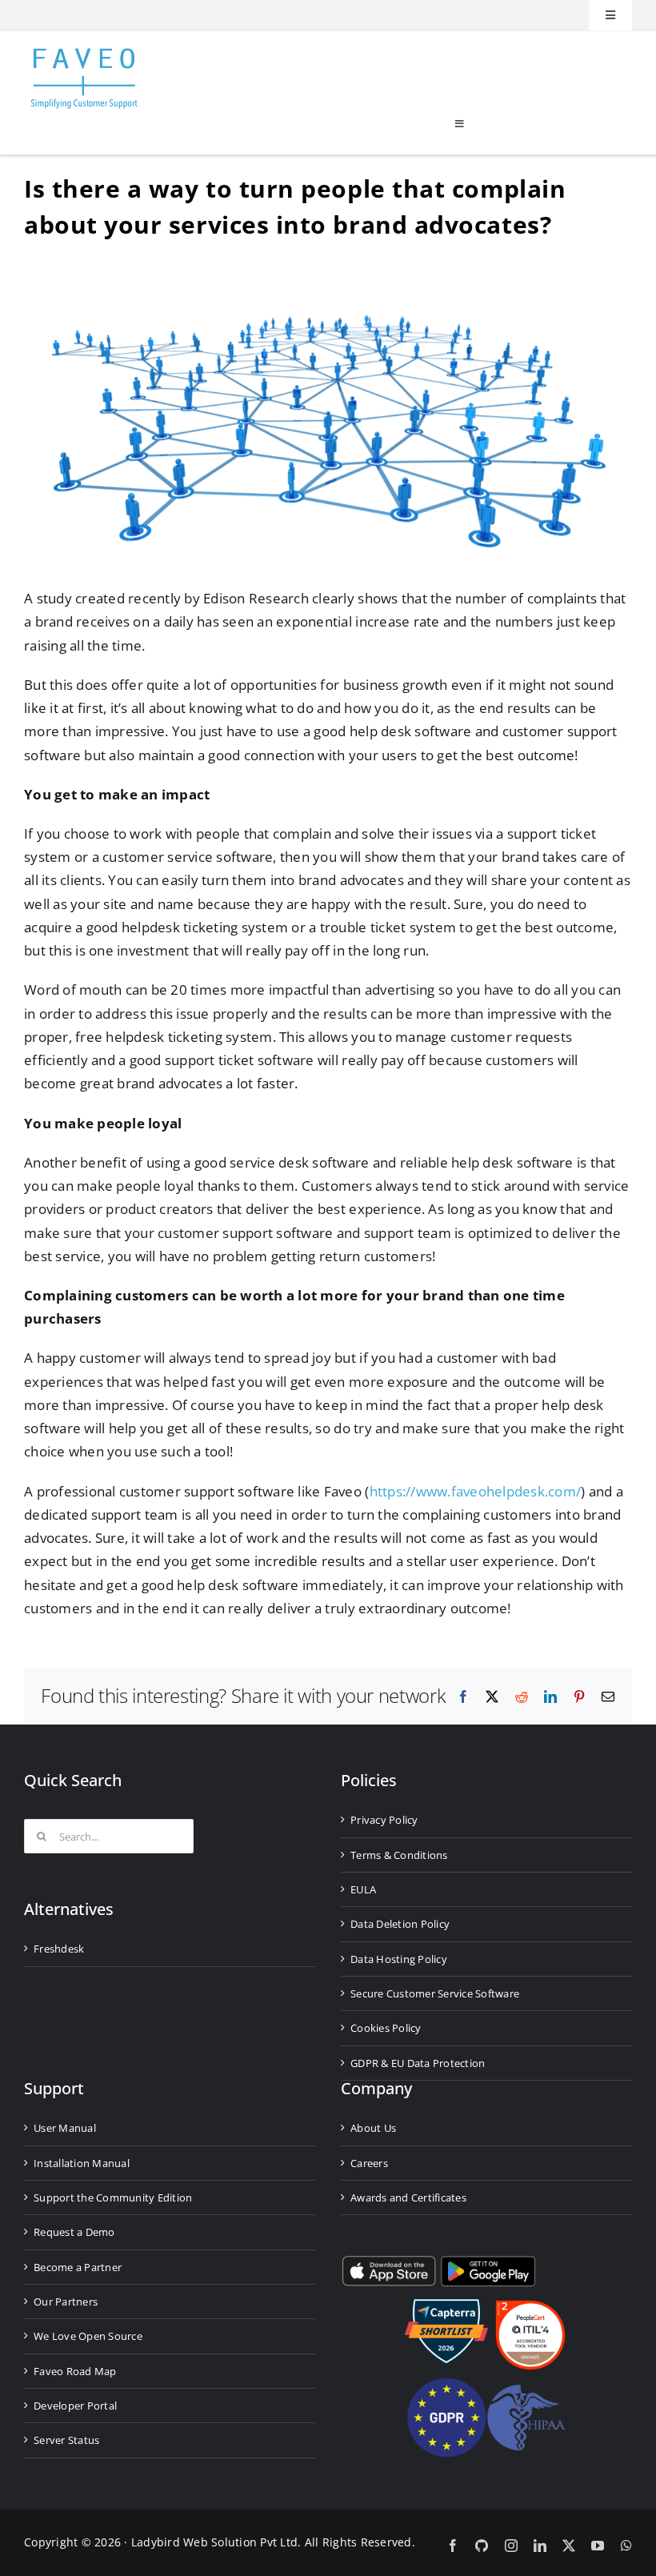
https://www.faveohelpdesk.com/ (476, 1491)
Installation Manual (82, 2163)
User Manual (65, 2128)
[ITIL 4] (530, 2307)
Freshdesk (59, 1949)
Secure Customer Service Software (435, 1993)
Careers (369, 2163)
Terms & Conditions (399, 1855)
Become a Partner (78, 2267)
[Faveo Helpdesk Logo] (84, 54)
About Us (373, 2128)
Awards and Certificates (408, 2197)
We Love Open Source (88, 2336)
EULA (363, 1889)
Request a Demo (74, 2232)
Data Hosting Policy (399, 1959)
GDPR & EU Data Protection (418, 2063)
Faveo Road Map (75, 2371)
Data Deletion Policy (400, 1924)
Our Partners (66, 2302)
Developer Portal (75, 2406)
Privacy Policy (384, 1820)
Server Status (66, 2440)
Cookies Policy (386, 2028)
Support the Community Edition (113, 2197)
